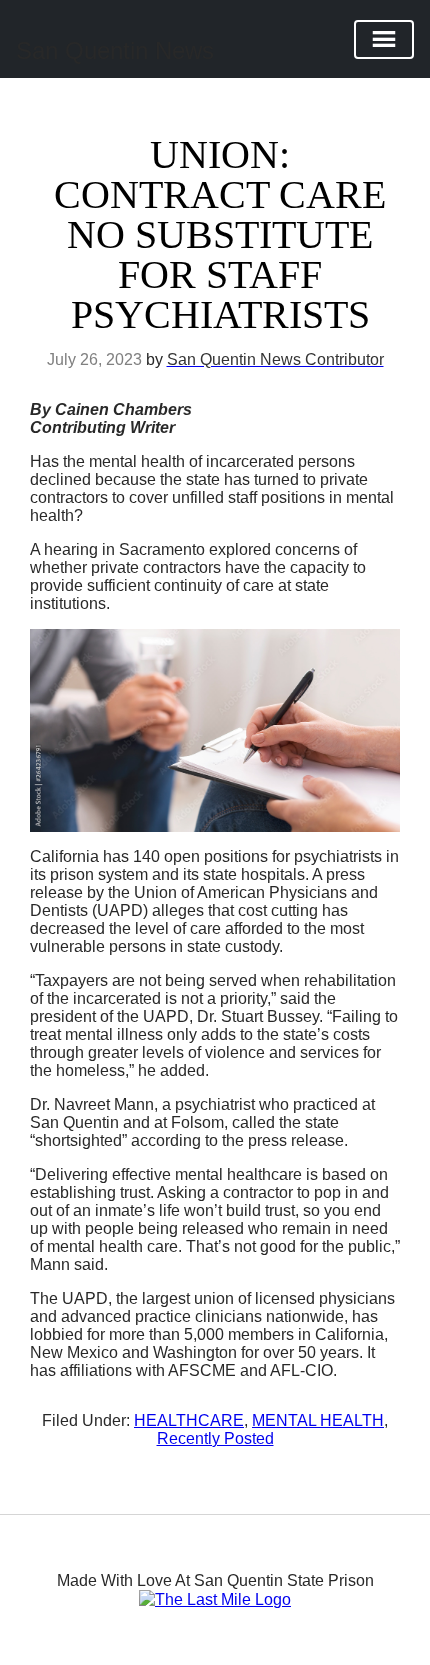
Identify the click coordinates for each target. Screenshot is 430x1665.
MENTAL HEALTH (318, 1420)
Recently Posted (215, 1438)
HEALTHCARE (189, 1420)
